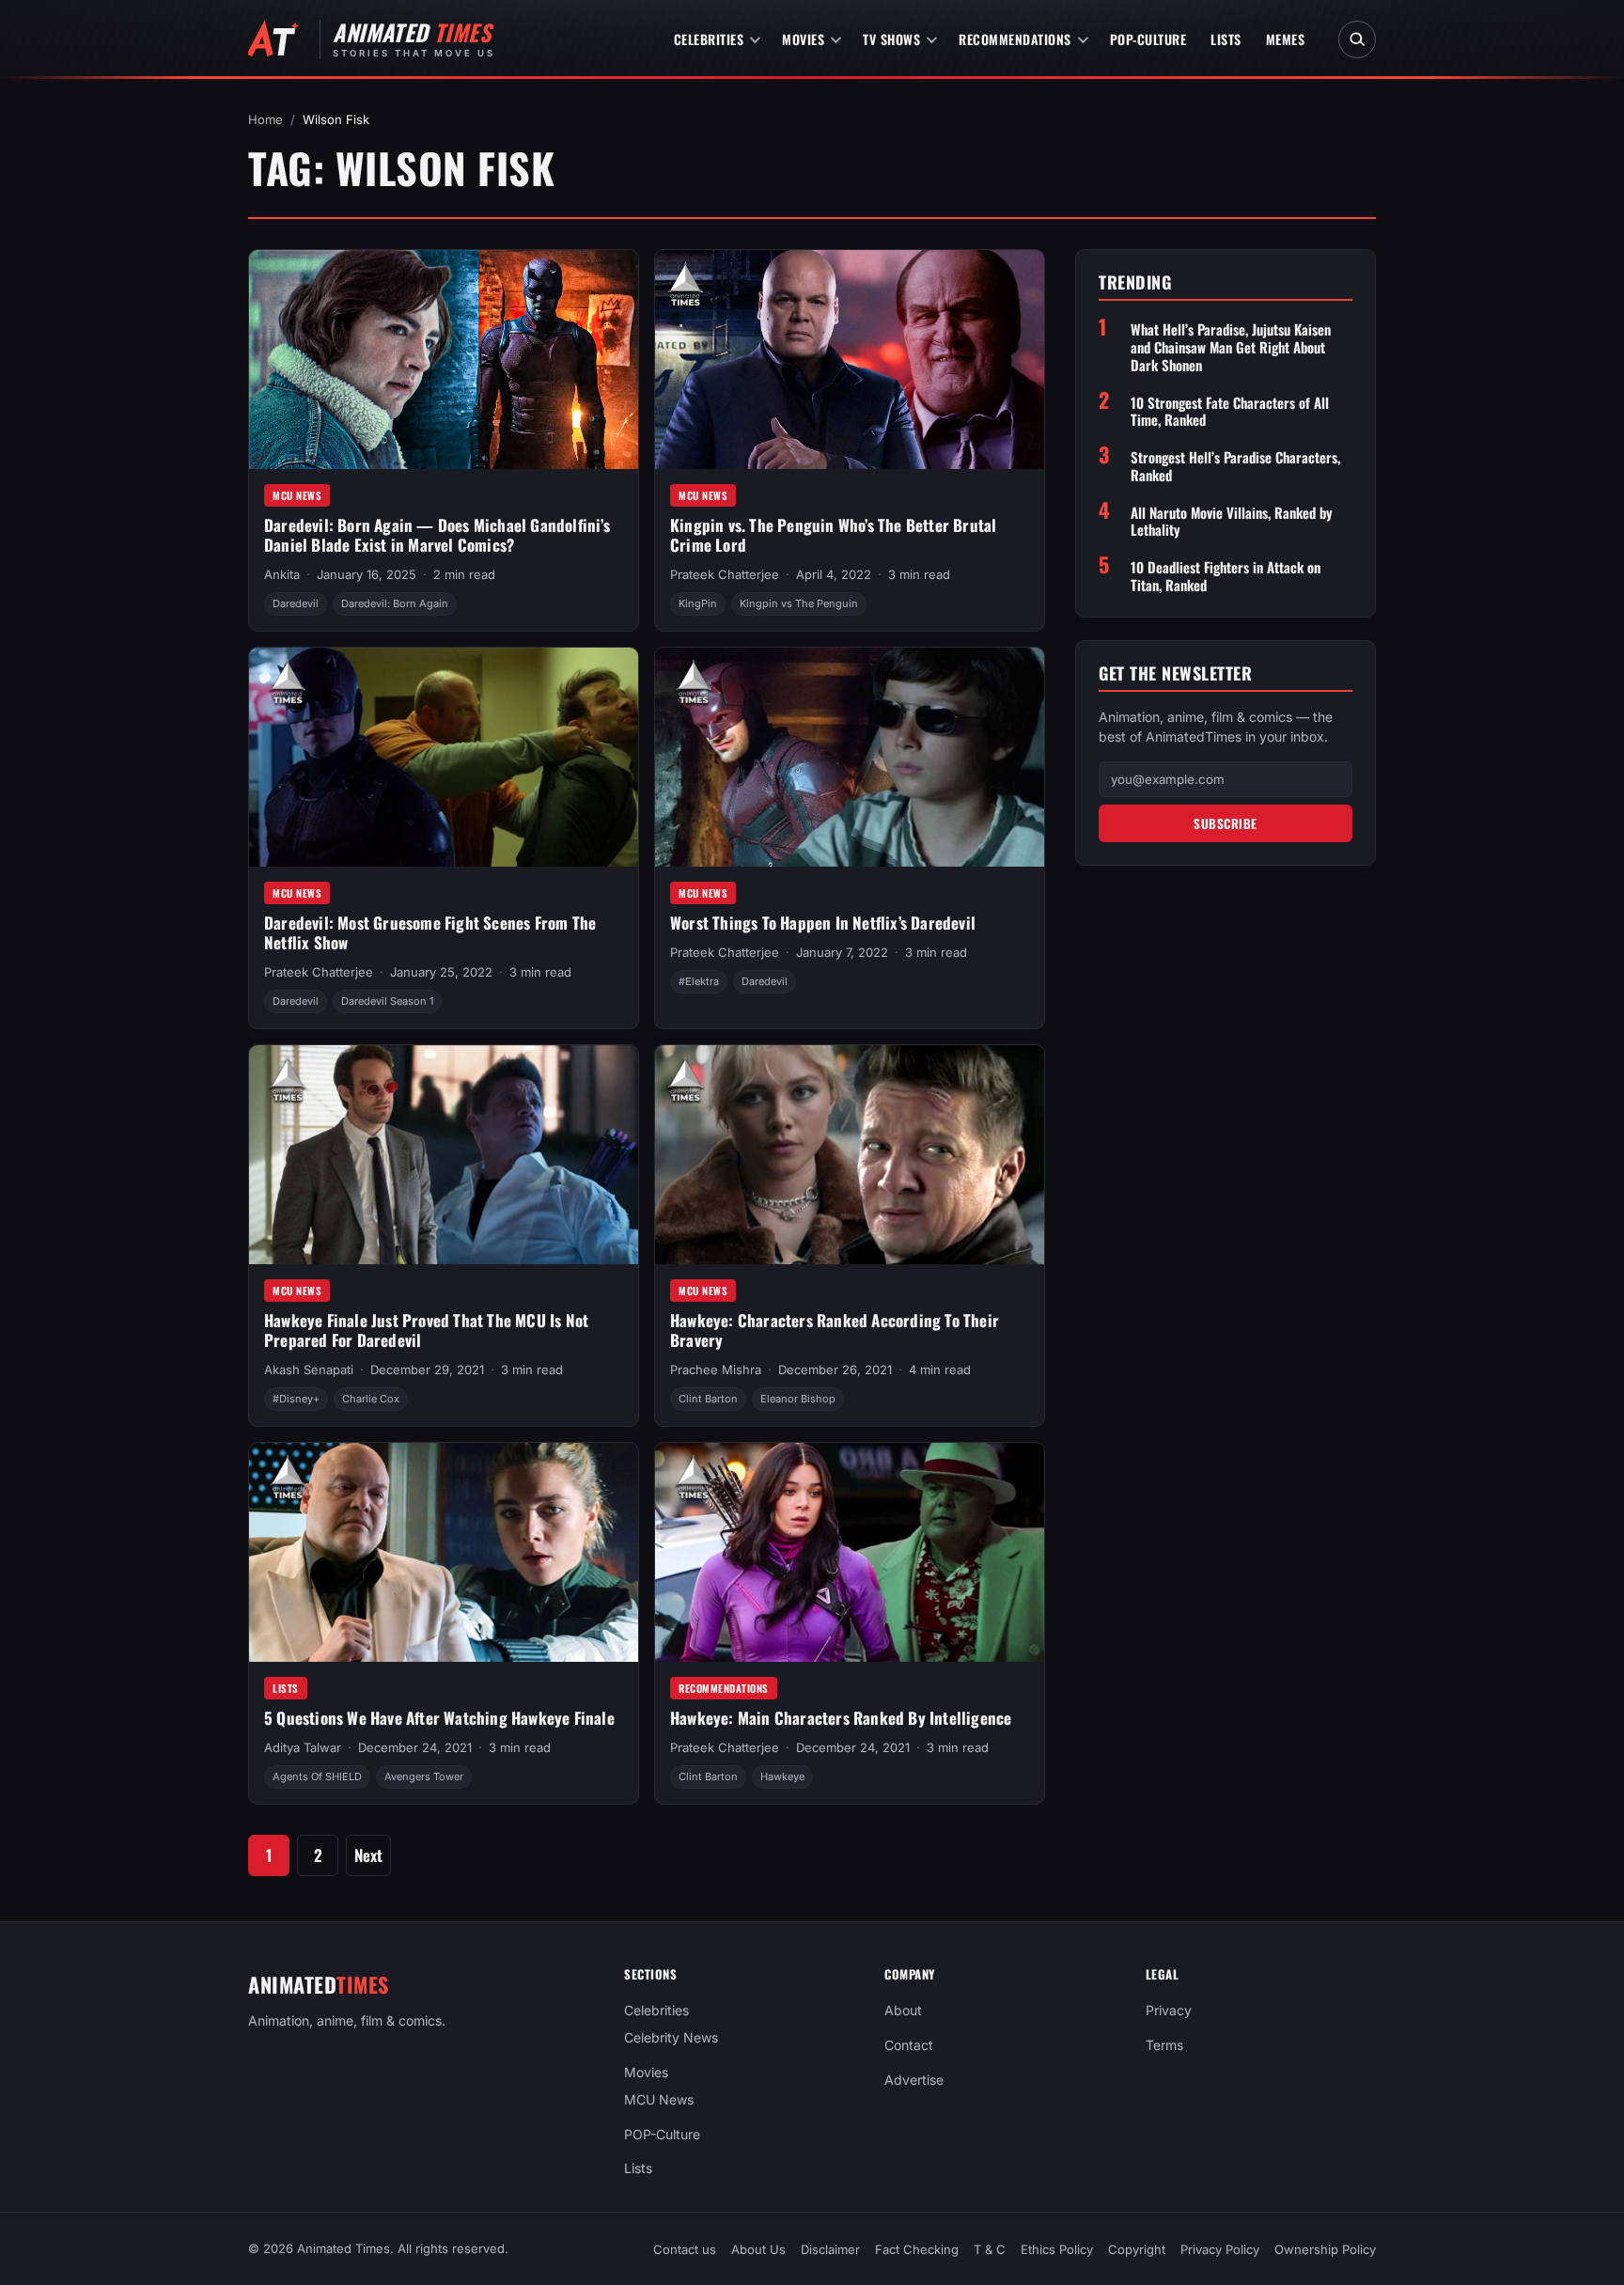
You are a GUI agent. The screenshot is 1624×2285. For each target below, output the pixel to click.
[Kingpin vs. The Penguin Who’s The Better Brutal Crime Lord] (850, 360)
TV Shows (891, 39)
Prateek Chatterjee (725, 574)
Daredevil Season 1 (387, 1001)
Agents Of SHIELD (317, 1776)
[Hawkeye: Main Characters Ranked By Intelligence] (850, 1552)
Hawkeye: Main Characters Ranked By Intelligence (841, 1718)
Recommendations (1015, 39)
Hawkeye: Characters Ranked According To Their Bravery (835, 1330)
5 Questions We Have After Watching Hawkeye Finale (439, 1718)
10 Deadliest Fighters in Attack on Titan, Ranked (1226, 576)
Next (368, 1855)
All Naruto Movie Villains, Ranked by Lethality (1232, 522)
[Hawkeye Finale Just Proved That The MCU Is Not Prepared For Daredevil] (444, 1155)
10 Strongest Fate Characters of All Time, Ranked (1230, 412)
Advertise (914, 2080)
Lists (1226, 39)
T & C (990, 2249)
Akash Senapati (309, 1369)
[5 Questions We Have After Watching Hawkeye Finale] (444, 1552)
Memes (1286, 39)
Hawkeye (782, 1776)
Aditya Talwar (303, 1747)
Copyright (1137, 2249)
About (903, 2010)
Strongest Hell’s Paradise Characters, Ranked (1235, 466)
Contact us (685, 2249)
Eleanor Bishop (798, 1399)
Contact (909, 2045)
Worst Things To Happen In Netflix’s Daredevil (823, 923)
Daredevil (296, 603)
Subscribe (1226, 823)
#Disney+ (296, 1399)
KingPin (698, 603)
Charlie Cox (371, 1399)
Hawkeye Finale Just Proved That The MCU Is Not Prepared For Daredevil (426, 1330)
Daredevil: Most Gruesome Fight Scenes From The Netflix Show (430, 932)
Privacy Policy (1220, 2249)
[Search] (1357, 39)
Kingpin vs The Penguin (799, 603)
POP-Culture (1148, 39)
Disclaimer (830, 2249)
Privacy (1169, 2010)
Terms (1164, 2045)
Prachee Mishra (716, 1369)
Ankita (282, 574)
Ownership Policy (1325, 2249)
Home (265, 119)
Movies (803, 39)
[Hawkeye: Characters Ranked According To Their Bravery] (850, 1155)
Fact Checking (917, 2249)
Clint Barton (708, 1399)
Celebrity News (671, 2037)
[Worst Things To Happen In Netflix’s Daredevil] (850, 757)
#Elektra (699, 981)
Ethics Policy (1057, 2249)
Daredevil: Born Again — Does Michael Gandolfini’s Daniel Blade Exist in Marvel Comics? (437, 535)
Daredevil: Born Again (395, 603)
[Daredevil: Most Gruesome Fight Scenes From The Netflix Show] (444, 757)
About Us (758, 2249)
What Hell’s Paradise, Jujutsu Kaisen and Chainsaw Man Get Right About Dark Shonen (1231, 347)
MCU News (297, 495)
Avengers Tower (424, 1776)
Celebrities (709, 39)
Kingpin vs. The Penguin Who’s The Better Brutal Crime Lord (833, 535)
